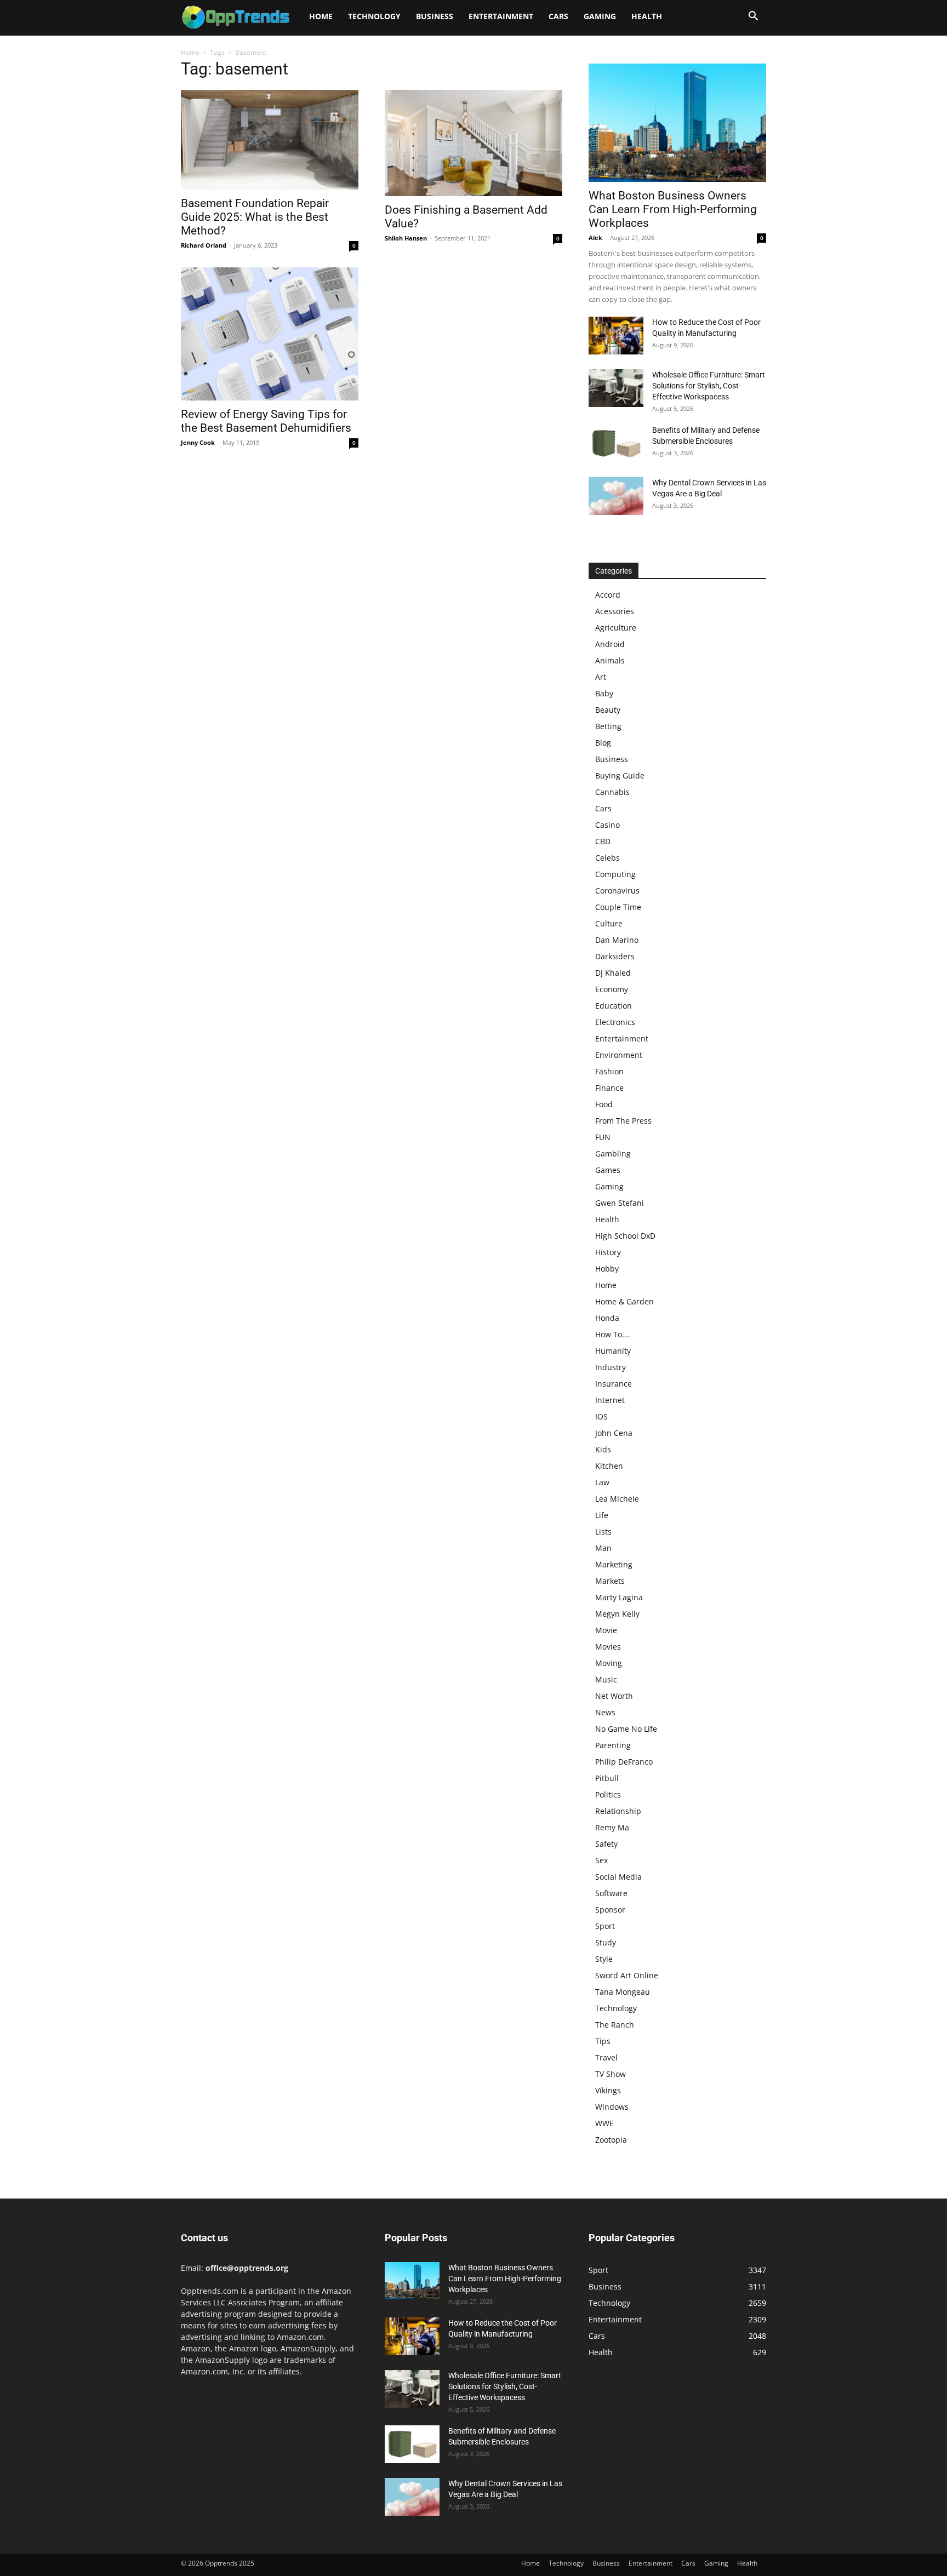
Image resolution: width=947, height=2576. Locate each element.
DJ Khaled (613, 973)
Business (435, 16)
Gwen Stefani (620, 1203)
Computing (615, 874)
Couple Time (618, 907)
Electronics (615, 1022)
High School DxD (625, 1236)
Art (601, 677)
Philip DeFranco (624, 1762)
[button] (753, 17)
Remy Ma (612, 1827)
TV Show (611, 2074)
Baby (604, 693)
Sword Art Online (627, 1975)
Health (647, 16)
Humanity (613, 1351)
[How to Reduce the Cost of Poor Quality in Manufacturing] (616, 336)
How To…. (613, 1334)
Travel (606, 2057)
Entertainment (501, 16)
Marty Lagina (619, 1597)
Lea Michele (617, 1499)
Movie (606, 1630)
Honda (607, 1318)
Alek (595, 237)
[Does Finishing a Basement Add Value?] (473, 143)
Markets (610, 1581)
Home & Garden (624, 1301)
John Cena (614, 1433)
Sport (605, 1926)
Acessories (615, 611)
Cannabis (612, 792)
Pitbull (607, 1778)
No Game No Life (626, 1729)
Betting (608, 726)
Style (604, 1959)
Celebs (607, 858)
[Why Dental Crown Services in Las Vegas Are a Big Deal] (616, 496)
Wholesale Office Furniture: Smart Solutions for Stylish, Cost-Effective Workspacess (709, 386)
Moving (609, 1663)
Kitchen (609, 1466)
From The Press (623, 1121)
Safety (606, 1844)
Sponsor (610, 1910)
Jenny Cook (198, 442)
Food (604, 1104)
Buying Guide (620, 775)
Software (611, 1893)
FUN (603, 1137)
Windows (612, 2107)
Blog (603, 743)
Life (602, 1515)
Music (606, 1679)
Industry (611, 1367)
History (608, 1252)
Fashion (609, 1071)
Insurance (614, 1384)
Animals (610, 660)
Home (321, 16)
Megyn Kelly (617, 1614)
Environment (619, 1055)
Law (602, 1482)
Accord (608, 595)
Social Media (618, 1877)
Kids (603, 1449)
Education (614, 1006)
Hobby (607, 1269)
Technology (374, 16)
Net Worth (614, 1696)
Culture (609, 923)
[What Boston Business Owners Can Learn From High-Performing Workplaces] (677, 123)
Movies (608, 1647)
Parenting (613, 1745)
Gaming (600, 16)
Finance (609, 1088)
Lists (603, 1532)
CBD (603, 841)
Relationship (618, 1811)
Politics (608, 1794)
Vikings (608, 2090)
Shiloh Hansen (406, 238)
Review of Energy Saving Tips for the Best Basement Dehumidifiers (266, 421)
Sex (601, 1860)
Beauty (608, 710)
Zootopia (611, 2140)
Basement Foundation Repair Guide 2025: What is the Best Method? (255, 217)
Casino (607, 825)
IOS (601, 1416)
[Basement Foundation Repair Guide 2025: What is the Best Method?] (270, 140)
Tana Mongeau (623, 1992)
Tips (603, 2041)
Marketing (614, 1564)
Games (608, 1170)
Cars (558, 16)
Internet (610, 1400)
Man (603, 1548)
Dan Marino (617, 940)
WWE (604, 2123)
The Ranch (615, 2025)
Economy (612, 989)
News (605, 1712)
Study (606, 1942)
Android (610, 644)
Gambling (613, 1154)
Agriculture (616, 628)
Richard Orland (204, 245)
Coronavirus (617, 891)
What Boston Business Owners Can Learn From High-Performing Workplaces (673, 209)
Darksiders (615, 956)
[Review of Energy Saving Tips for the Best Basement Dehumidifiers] (270, 334)
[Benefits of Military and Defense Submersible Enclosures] (616, 443)
